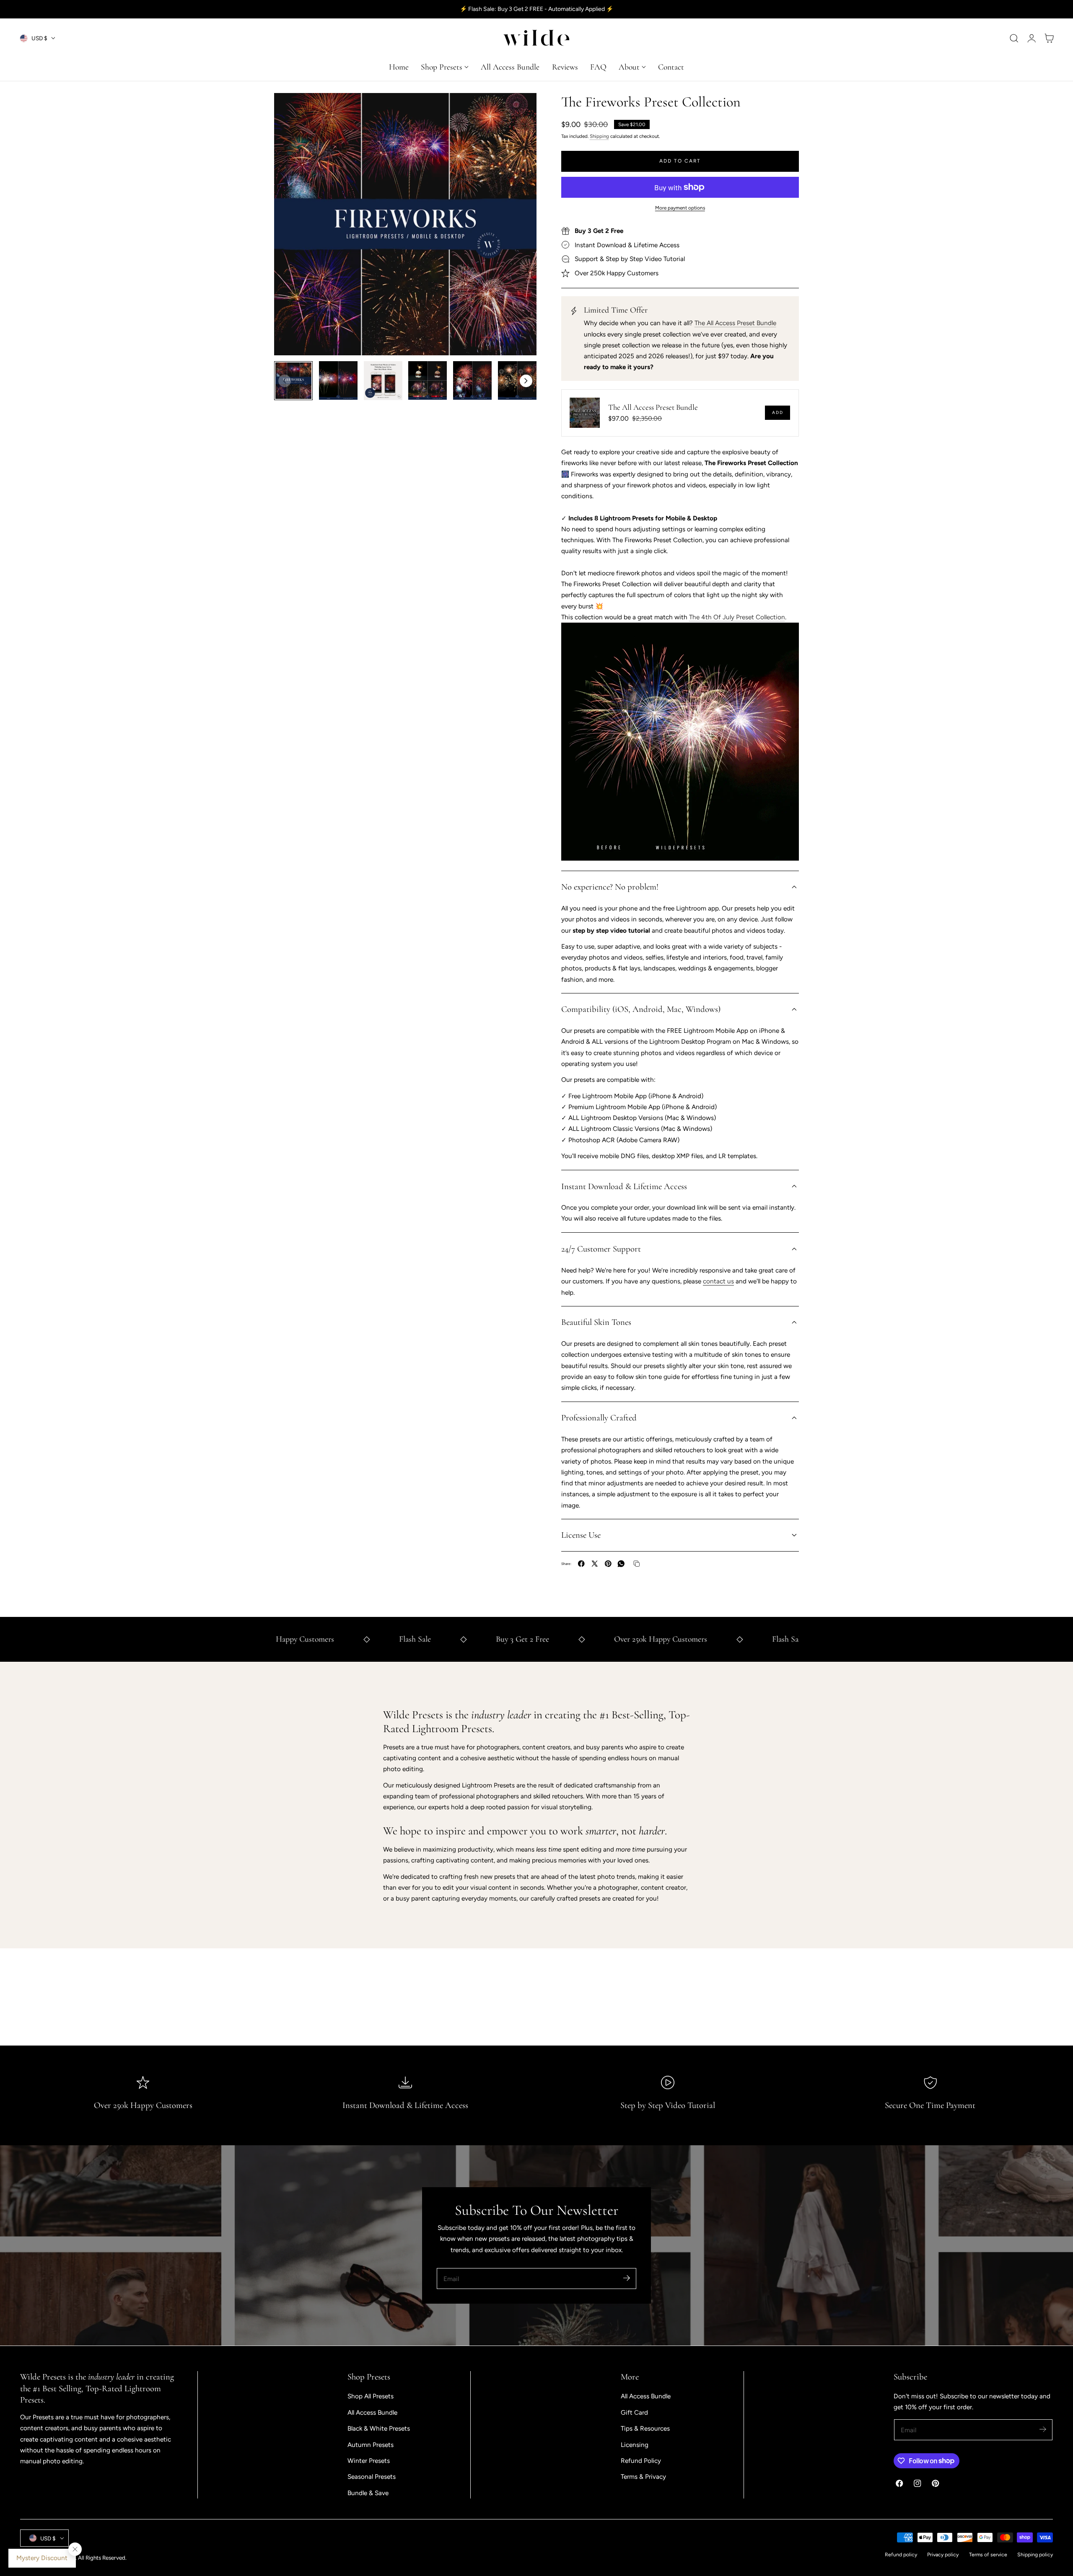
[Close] (612, 1203)
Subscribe (533, 1328)
